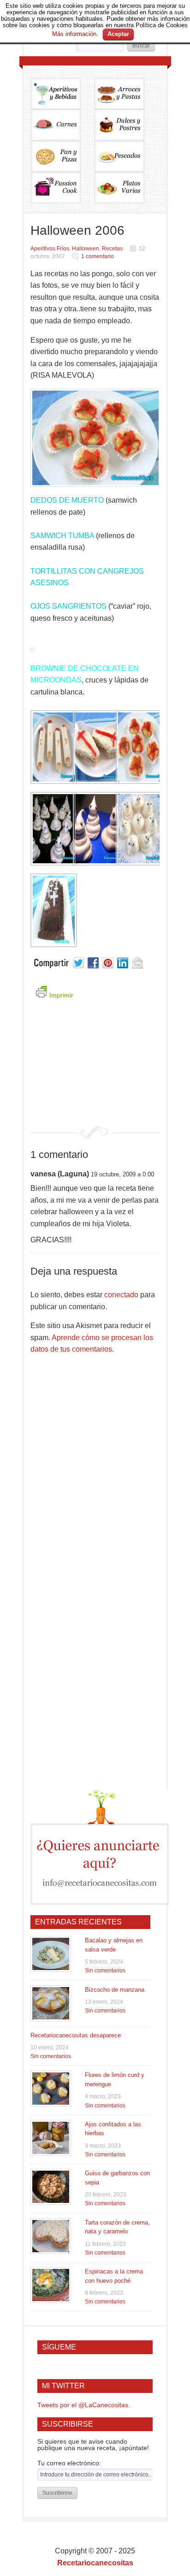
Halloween (86, 249)
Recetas (112, 249)
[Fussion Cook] (63, 188)
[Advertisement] (95, 1069)
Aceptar (118, 34)
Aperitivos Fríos (50, 249)
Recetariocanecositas (95, 2563)
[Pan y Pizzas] (63, 156)
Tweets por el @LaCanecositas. (84, 2405)
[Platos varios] (119, 188)
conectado (121, 1295)
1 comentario (98, 256)
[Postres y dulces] (126, 125)
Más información (74, 34)
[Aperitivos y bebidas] (63, 94)
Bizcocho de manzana (115, 1990)
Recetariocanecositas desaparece (76, 2035)
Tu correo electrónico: (69, 2463)
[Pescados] (126, 156)
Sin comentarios (105, 1971)
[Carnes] (63, 125)
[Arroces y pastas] (126, 94)
